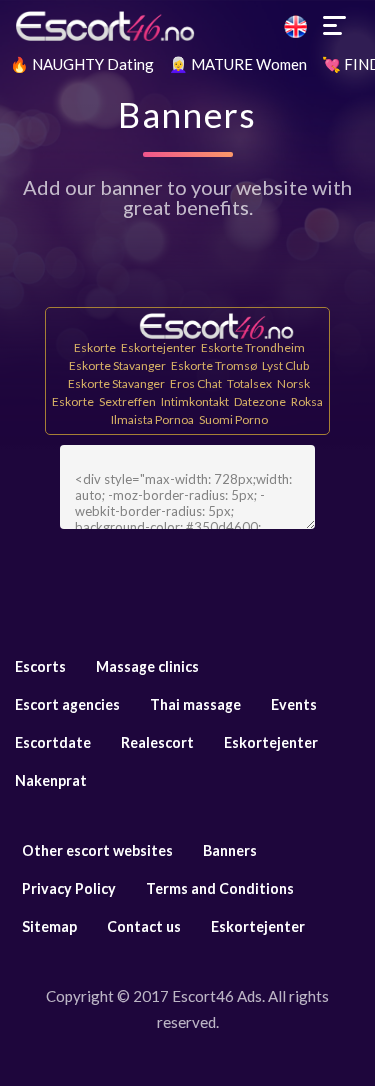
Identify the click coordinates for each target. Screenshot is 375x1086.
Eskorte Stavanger (117, 365)
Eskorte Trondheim (253, 347)
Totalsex (249, 383)
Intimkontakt (195, 401)
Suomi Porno (233, 419)
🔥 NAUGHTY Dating (82, 64)
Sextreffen (127, 401)
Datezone (260, 401)
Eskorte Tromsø (214, 365)
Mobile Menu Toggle (335, 26)
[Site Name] (187, 26)
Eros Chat (196, 383)
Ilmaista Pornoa (152, 419)
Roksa (307, 401)
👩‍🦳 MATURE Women (238, 64)
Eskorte (95, 347)
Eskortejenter (158, 347)
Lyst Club (285, 365)
